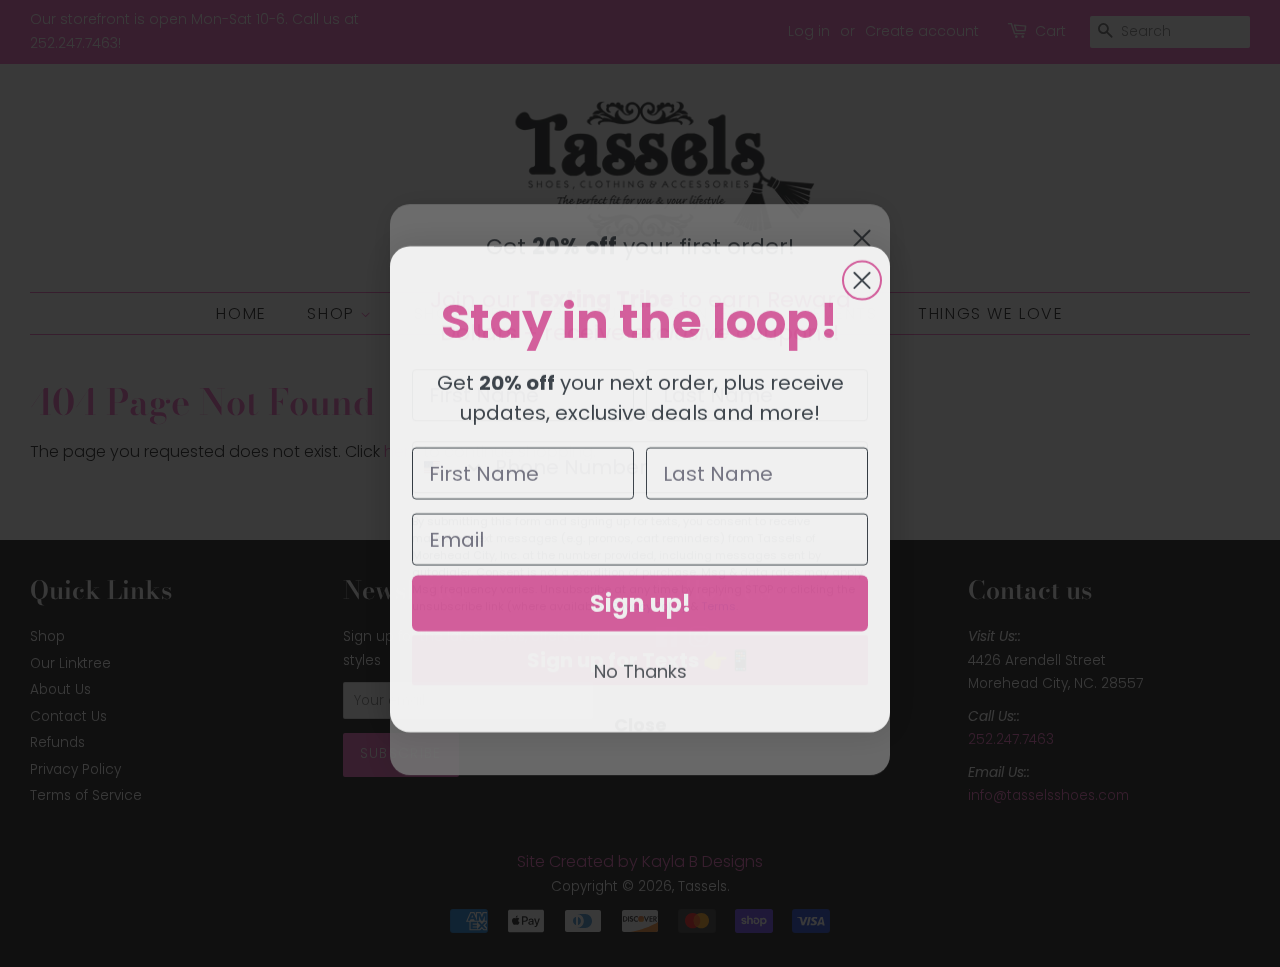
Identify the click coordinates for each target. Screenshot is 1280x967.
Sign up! (640, 597)
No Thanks (640, 665)
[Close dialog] (862, 275)
